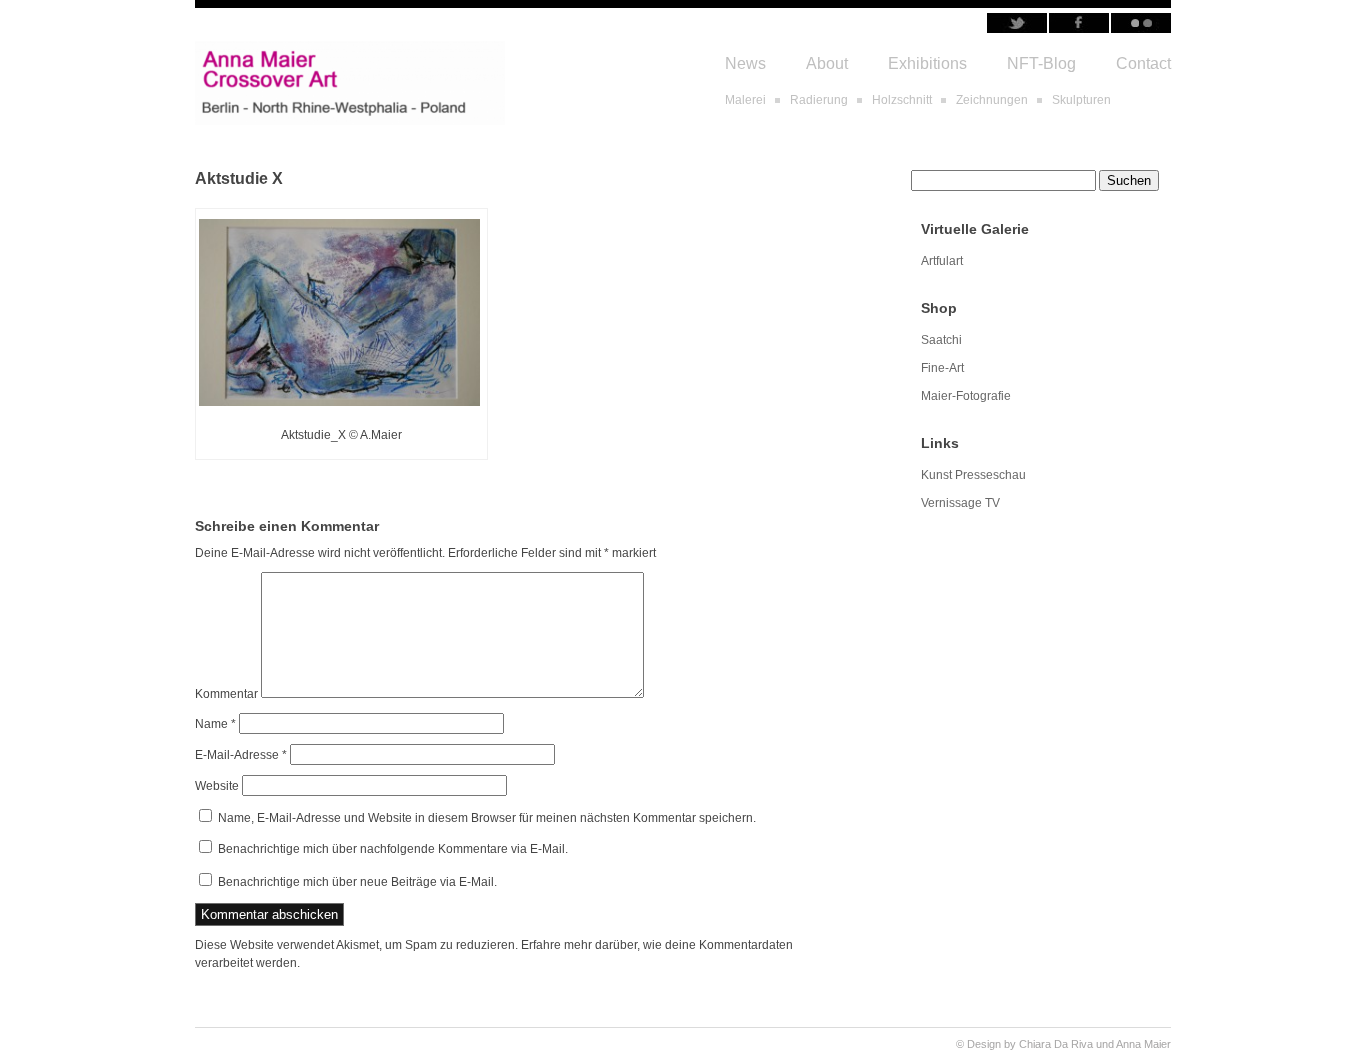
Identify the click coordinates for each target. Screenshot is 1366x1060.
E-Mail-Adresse (241, 755)
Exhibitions (927, 63)
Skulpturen (1081, 100)
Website (217, 786)
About (827, 63)
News (745, 63)
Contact (1143, 63)
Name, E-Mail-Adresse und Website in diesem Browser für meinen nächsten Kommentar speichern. (487, 818)
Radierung (819, 100)
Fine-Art (942, 368)
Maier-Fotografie (966, 396)
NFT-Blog (1041, 63)
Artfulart (942, 261)
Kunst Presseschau (973, 475)
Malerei (745, 100)
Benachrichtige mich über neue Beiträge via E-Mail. (357, 882)
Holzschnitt (902, 100)
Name (215, 724)
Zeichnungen (992, 100)
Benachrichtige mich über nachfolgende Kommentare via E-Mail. (393, 849)
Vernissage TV (960, 503)
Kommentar (226, 694)
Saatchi (941, 340)
